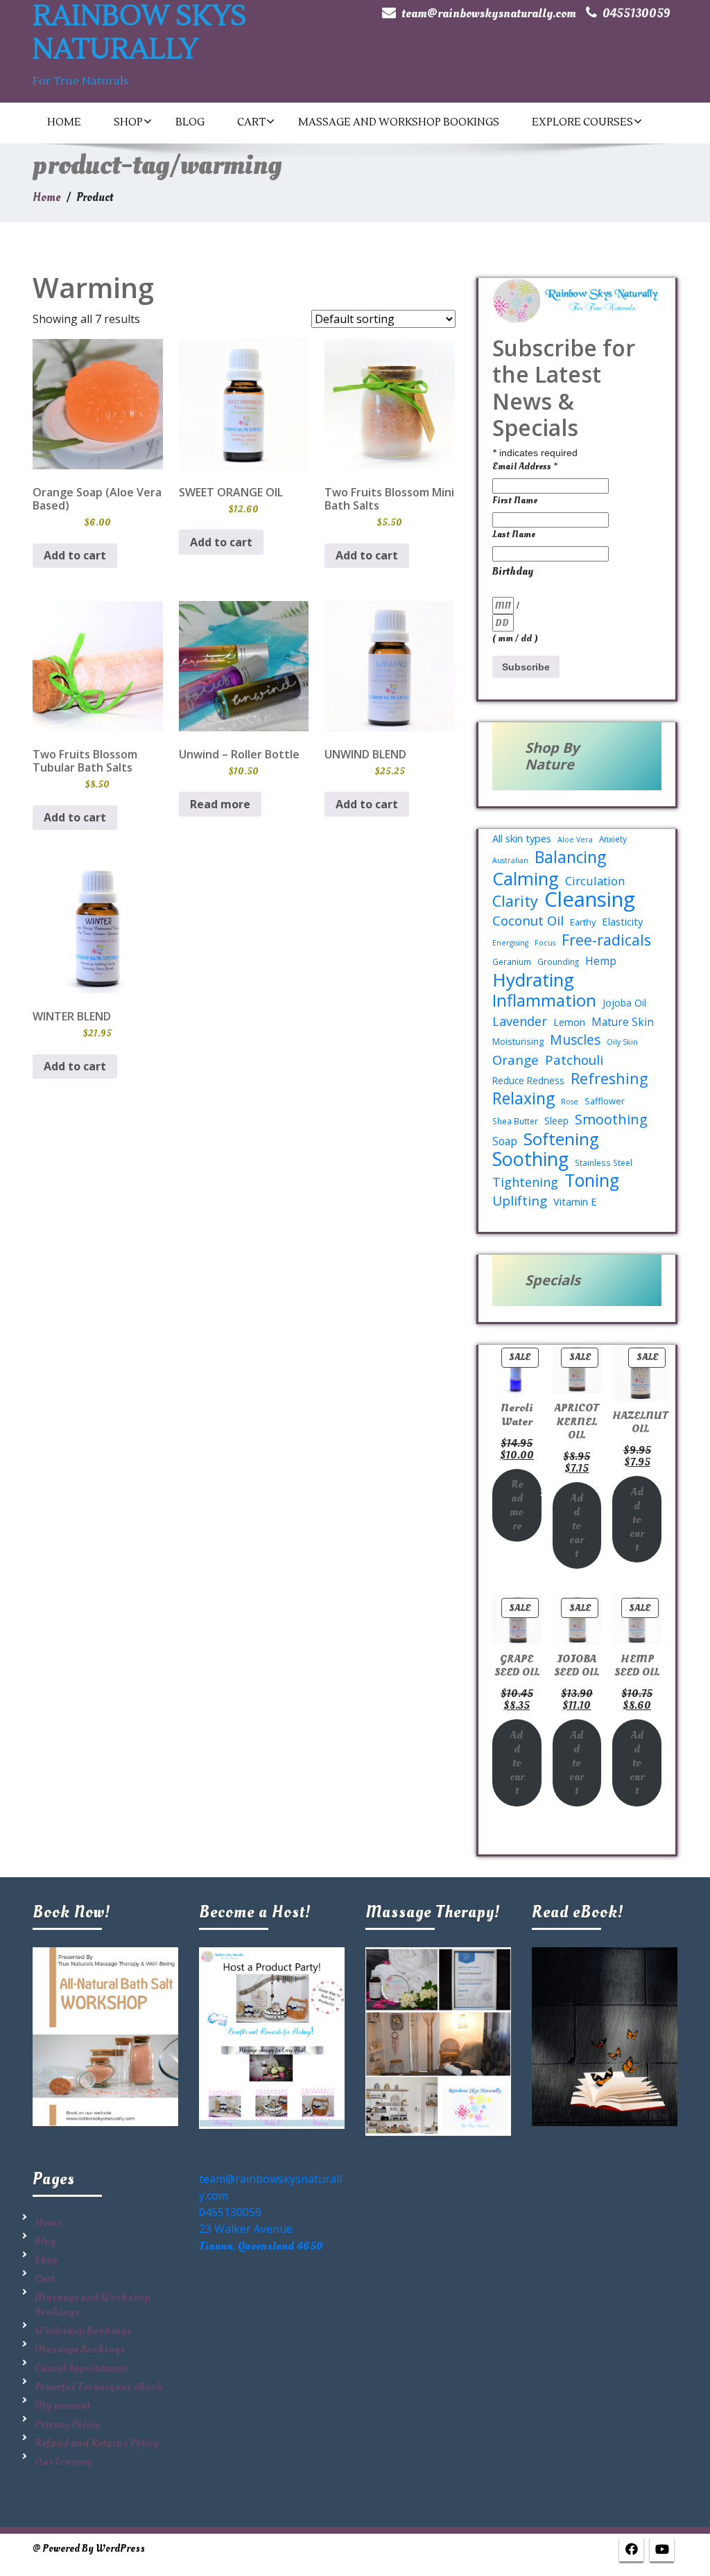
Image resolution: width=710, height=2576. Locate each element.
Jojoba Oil (624, 1003)
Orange (516, 1060)
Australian (510, 860)
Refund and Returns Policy (97, 2443)
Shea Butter (515, 1121)
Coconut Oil (528, 921)
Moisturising (518, 1041)
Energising (510, 943)
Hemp (601, 961)
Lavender (520, 1021)
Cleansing (590, 899)
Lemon (569, 1022)
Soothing (530, 1159)
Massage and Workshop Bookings (399, 122)
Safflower (605, 1101)
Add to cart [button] (75, 555)
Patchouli (574, 1060)
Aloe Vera (575, 839)
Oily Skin (622, 1042)
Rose (570, 1102)
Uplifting (520, 1201)
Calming (526, 878)
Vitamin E (575, 1201)
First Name (515, 500)
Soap (505, 1141)
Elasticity (622, 921)
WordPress (120, 2549)
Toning (592, 1181)
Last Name (514, 534)
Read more (220, 804)
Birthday (513, 571)
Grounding (558, 961)
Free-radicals (606, 940)
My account (62, 2405)
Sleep (556, 1121)
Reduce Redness (528, 1080)
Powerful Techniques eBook (99, 2387)
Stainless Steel (604, 1163)
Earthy (583, 922)
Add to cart (577, 1526)
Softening (561, 1139)
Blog (190, 122)
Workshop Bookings (83, 2331)
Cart (251, 122)
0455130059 (637, 14)
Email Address (525, 466)
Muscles (575, 1040)
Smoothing (611, 1120)
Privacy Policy (67, 2424)
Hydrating (533, 980)
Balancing (570, 858)
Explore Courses (582, 122)
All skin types (522, 838)
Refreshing (609, 1079)
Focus (545, 943)
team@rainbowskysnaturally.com (489, 14)
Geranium (512, 961)
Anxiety (613, 839)
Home (64, 122)
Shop (128, 122)
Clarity (515, 901)
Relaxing (523, 1099)
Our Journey (63, 2462)
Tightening (525, 1182)
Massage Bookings (80, 2349)
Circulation (595, 881)
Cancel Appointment (81, 2368)
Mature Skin (623, 1022)
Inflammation (544, 1000)
